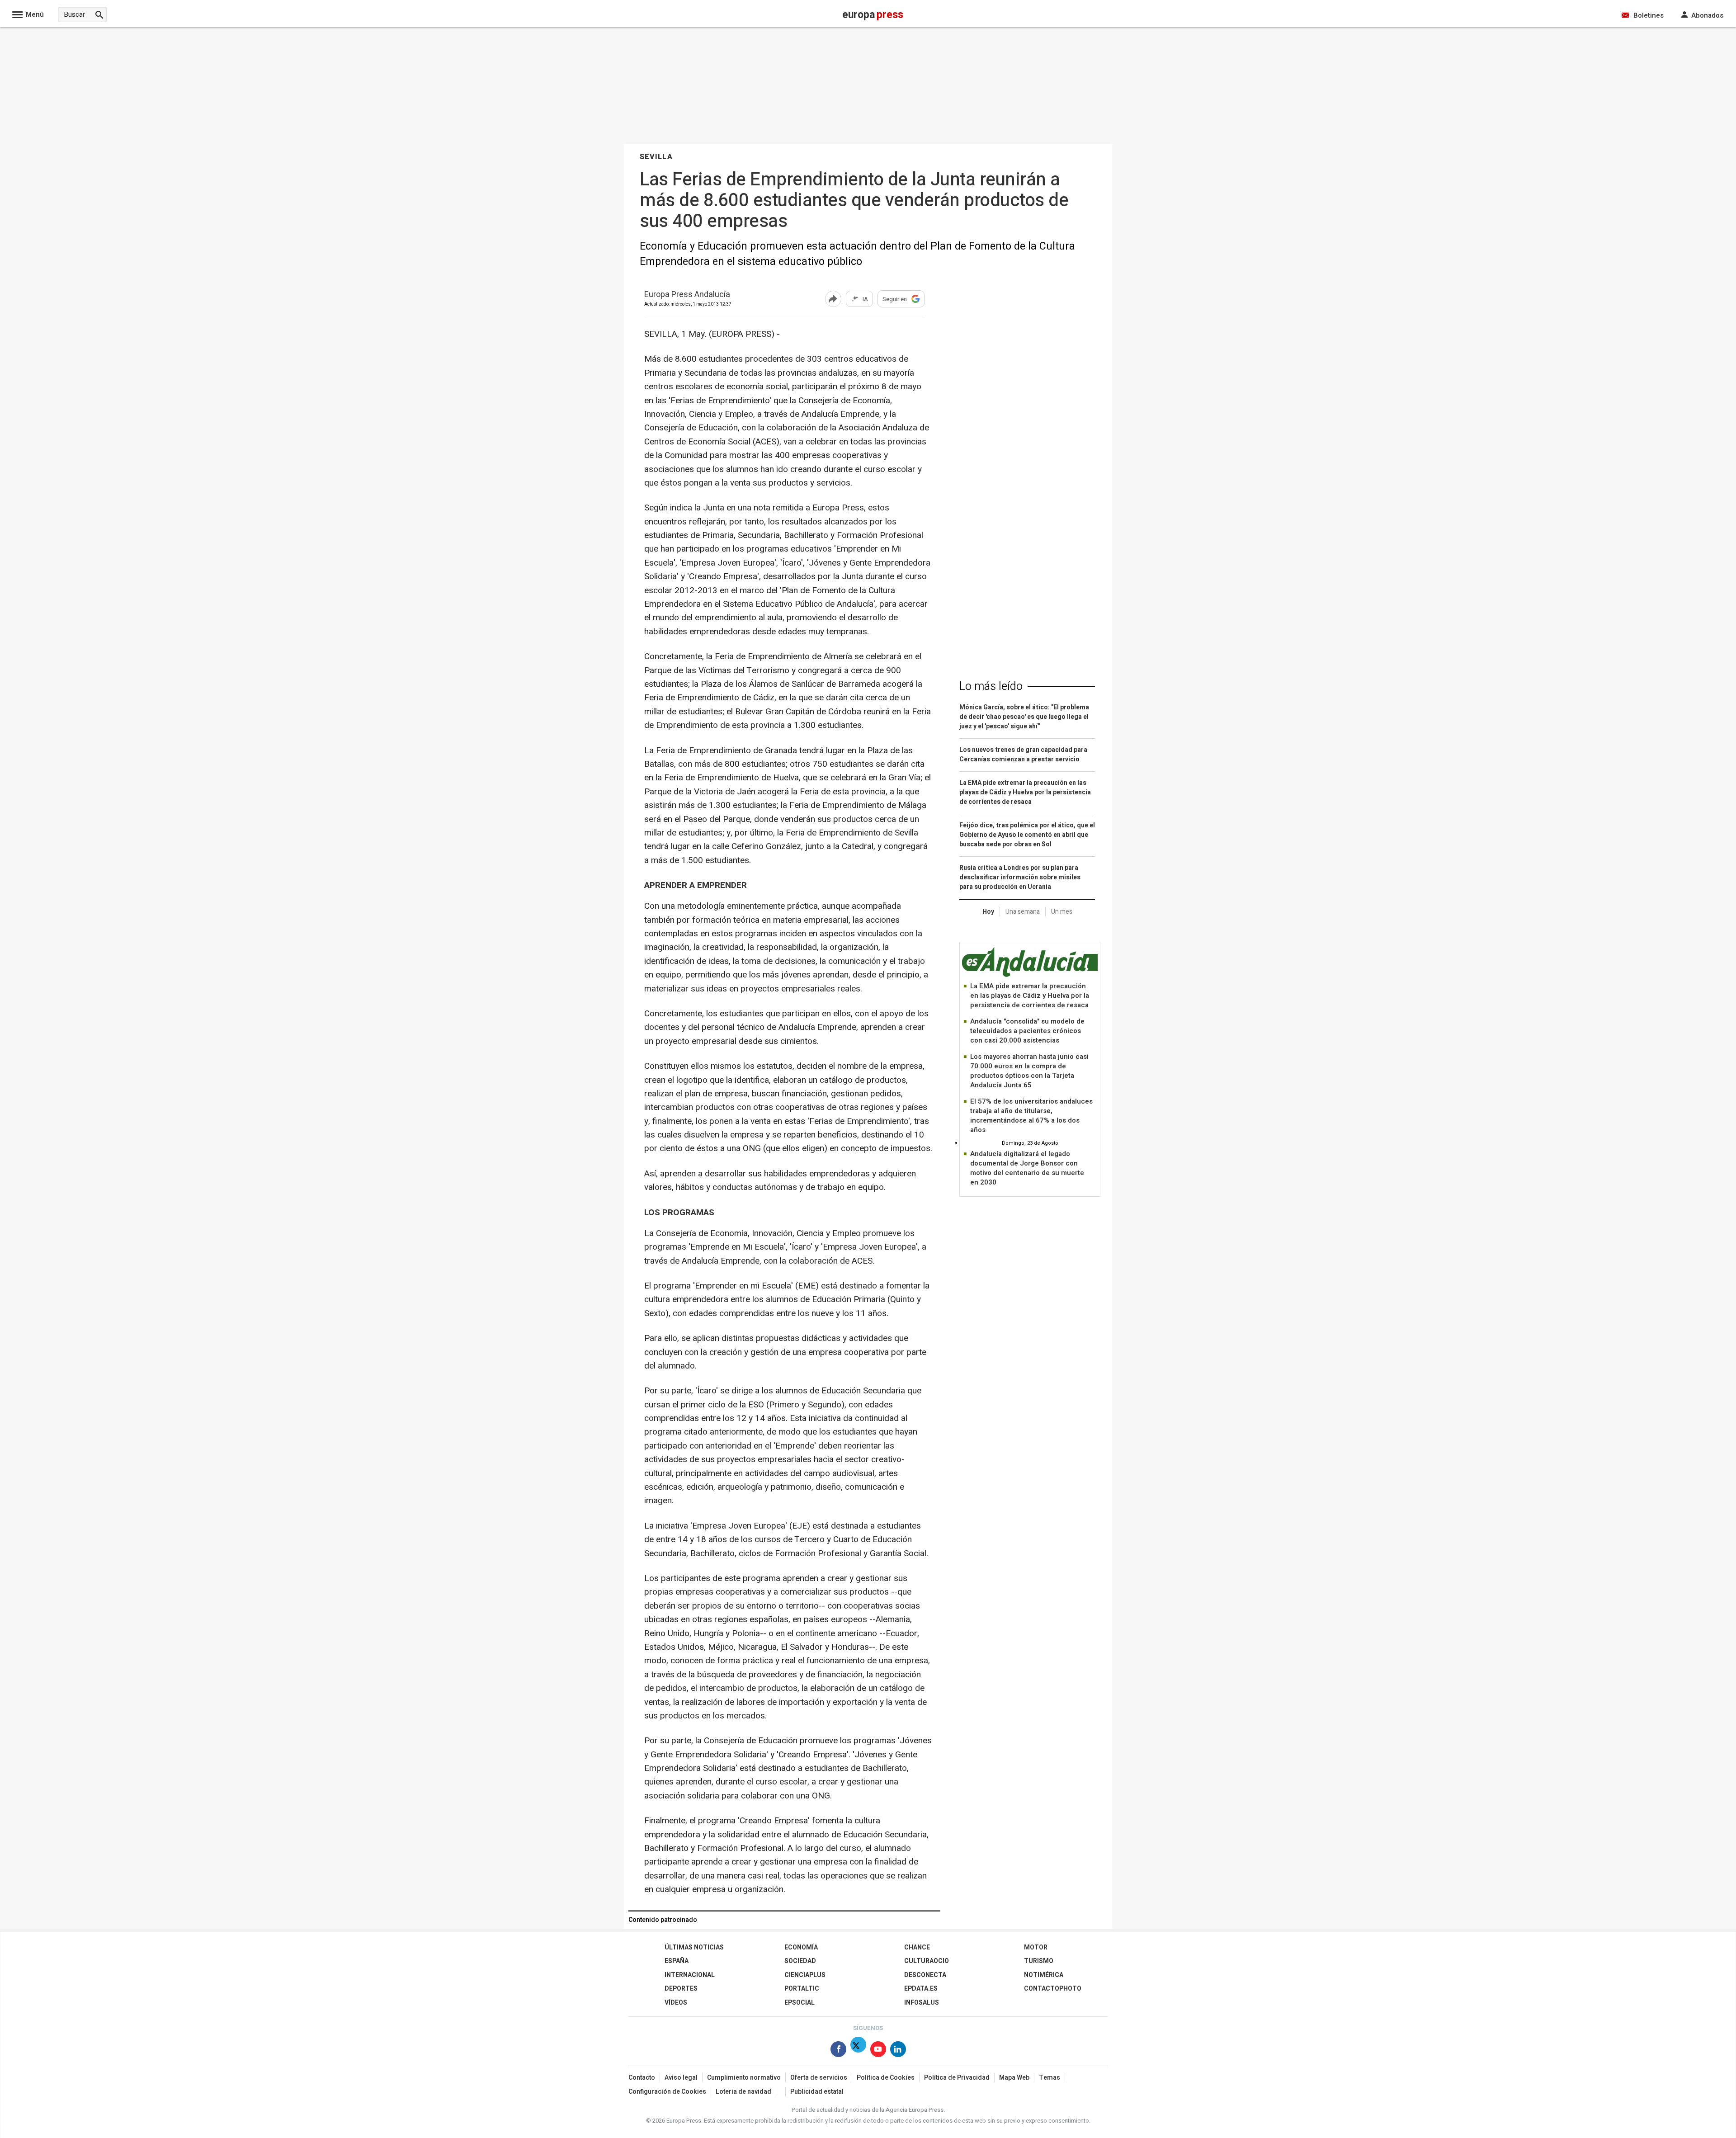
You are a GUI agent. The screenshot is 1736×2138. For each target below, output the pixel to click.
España (677, 1961)
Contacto (642, 2078)
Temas (1050, 2078)
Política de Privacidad (957, 2078)
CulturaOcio (927, 1961)
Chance (917, 1947)
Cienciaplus (805, 1975)
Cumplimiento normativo (744, 2078)
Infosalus (922, 2003)
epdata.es (921, 1989)
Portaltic (802, 1989)
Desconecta (925, 1975)
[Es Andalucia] (1030, 975)
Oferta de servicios (819, 2078)
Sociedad (800, 1961)
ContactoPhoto (1053, 1989)
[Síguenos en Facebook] (838, 2051)
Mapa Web (1014, 2078)
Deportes (681, 1989)
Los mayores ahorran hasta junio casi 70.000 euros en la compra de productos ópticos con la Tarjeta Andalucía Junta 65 (1029, 1071)
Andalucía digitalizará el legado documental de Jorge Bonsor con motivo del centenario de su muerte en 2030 (1027, 1168)
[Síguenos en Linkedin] (898, 2051)
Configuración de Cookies (667, 2092)
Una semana (1023, 912)
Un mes (1062, 912)
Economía (801, 1947)
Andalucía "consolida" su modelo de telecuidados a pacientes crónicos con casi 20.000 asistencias (1027, 1031)
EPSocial (800, 2003)
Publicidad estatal (817, 2092)
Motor (1036, 1947)
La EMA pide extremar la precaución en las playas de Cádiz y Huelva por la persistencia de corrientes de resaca (1030, 996)
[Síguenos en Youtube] (878, 2051)
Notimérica (1044, 1975)
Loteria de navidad (743, 2092)
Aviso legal (681, 2078)
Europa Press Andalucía (687, 295)
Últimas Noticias (694, 1947)
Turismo (1039, 1961)
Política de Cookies (886, 2078)
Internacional (690, 1975)
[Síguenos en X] (858, 2051)
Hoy (988, 912)
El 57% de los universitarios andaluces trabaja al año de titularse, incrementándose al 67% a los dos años (1031, 1116)
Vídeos (676, 2003)
